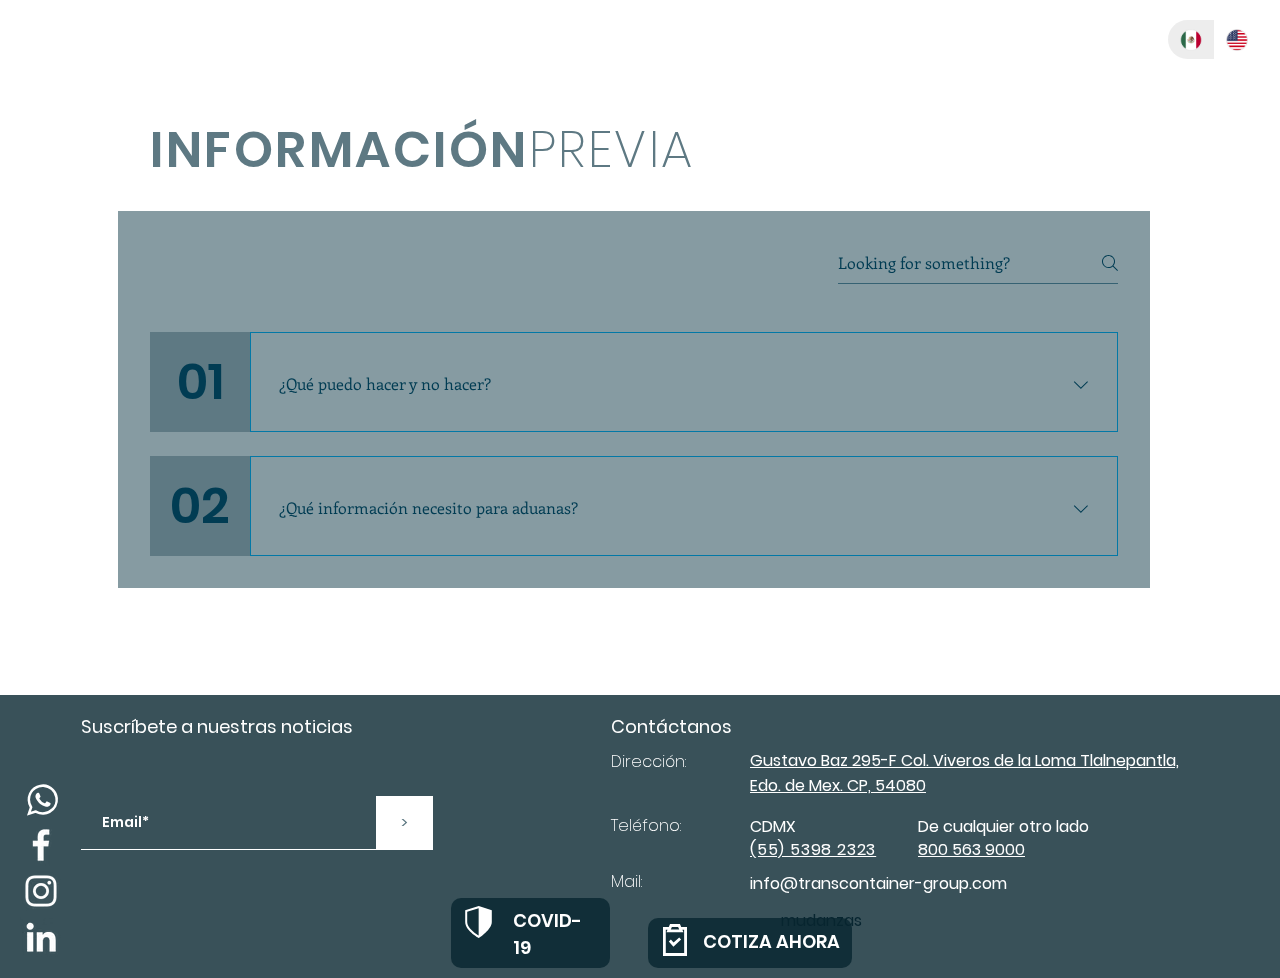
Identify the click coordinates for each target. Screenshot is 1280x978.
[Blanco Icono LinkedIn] (41, 937)
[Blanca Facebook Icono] (41, 845)
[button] (1067, 39)
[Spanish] (1191, 39)
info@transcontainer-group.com (878, 883)
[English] (1237, 39)
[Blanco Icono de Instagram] (41, 891)
